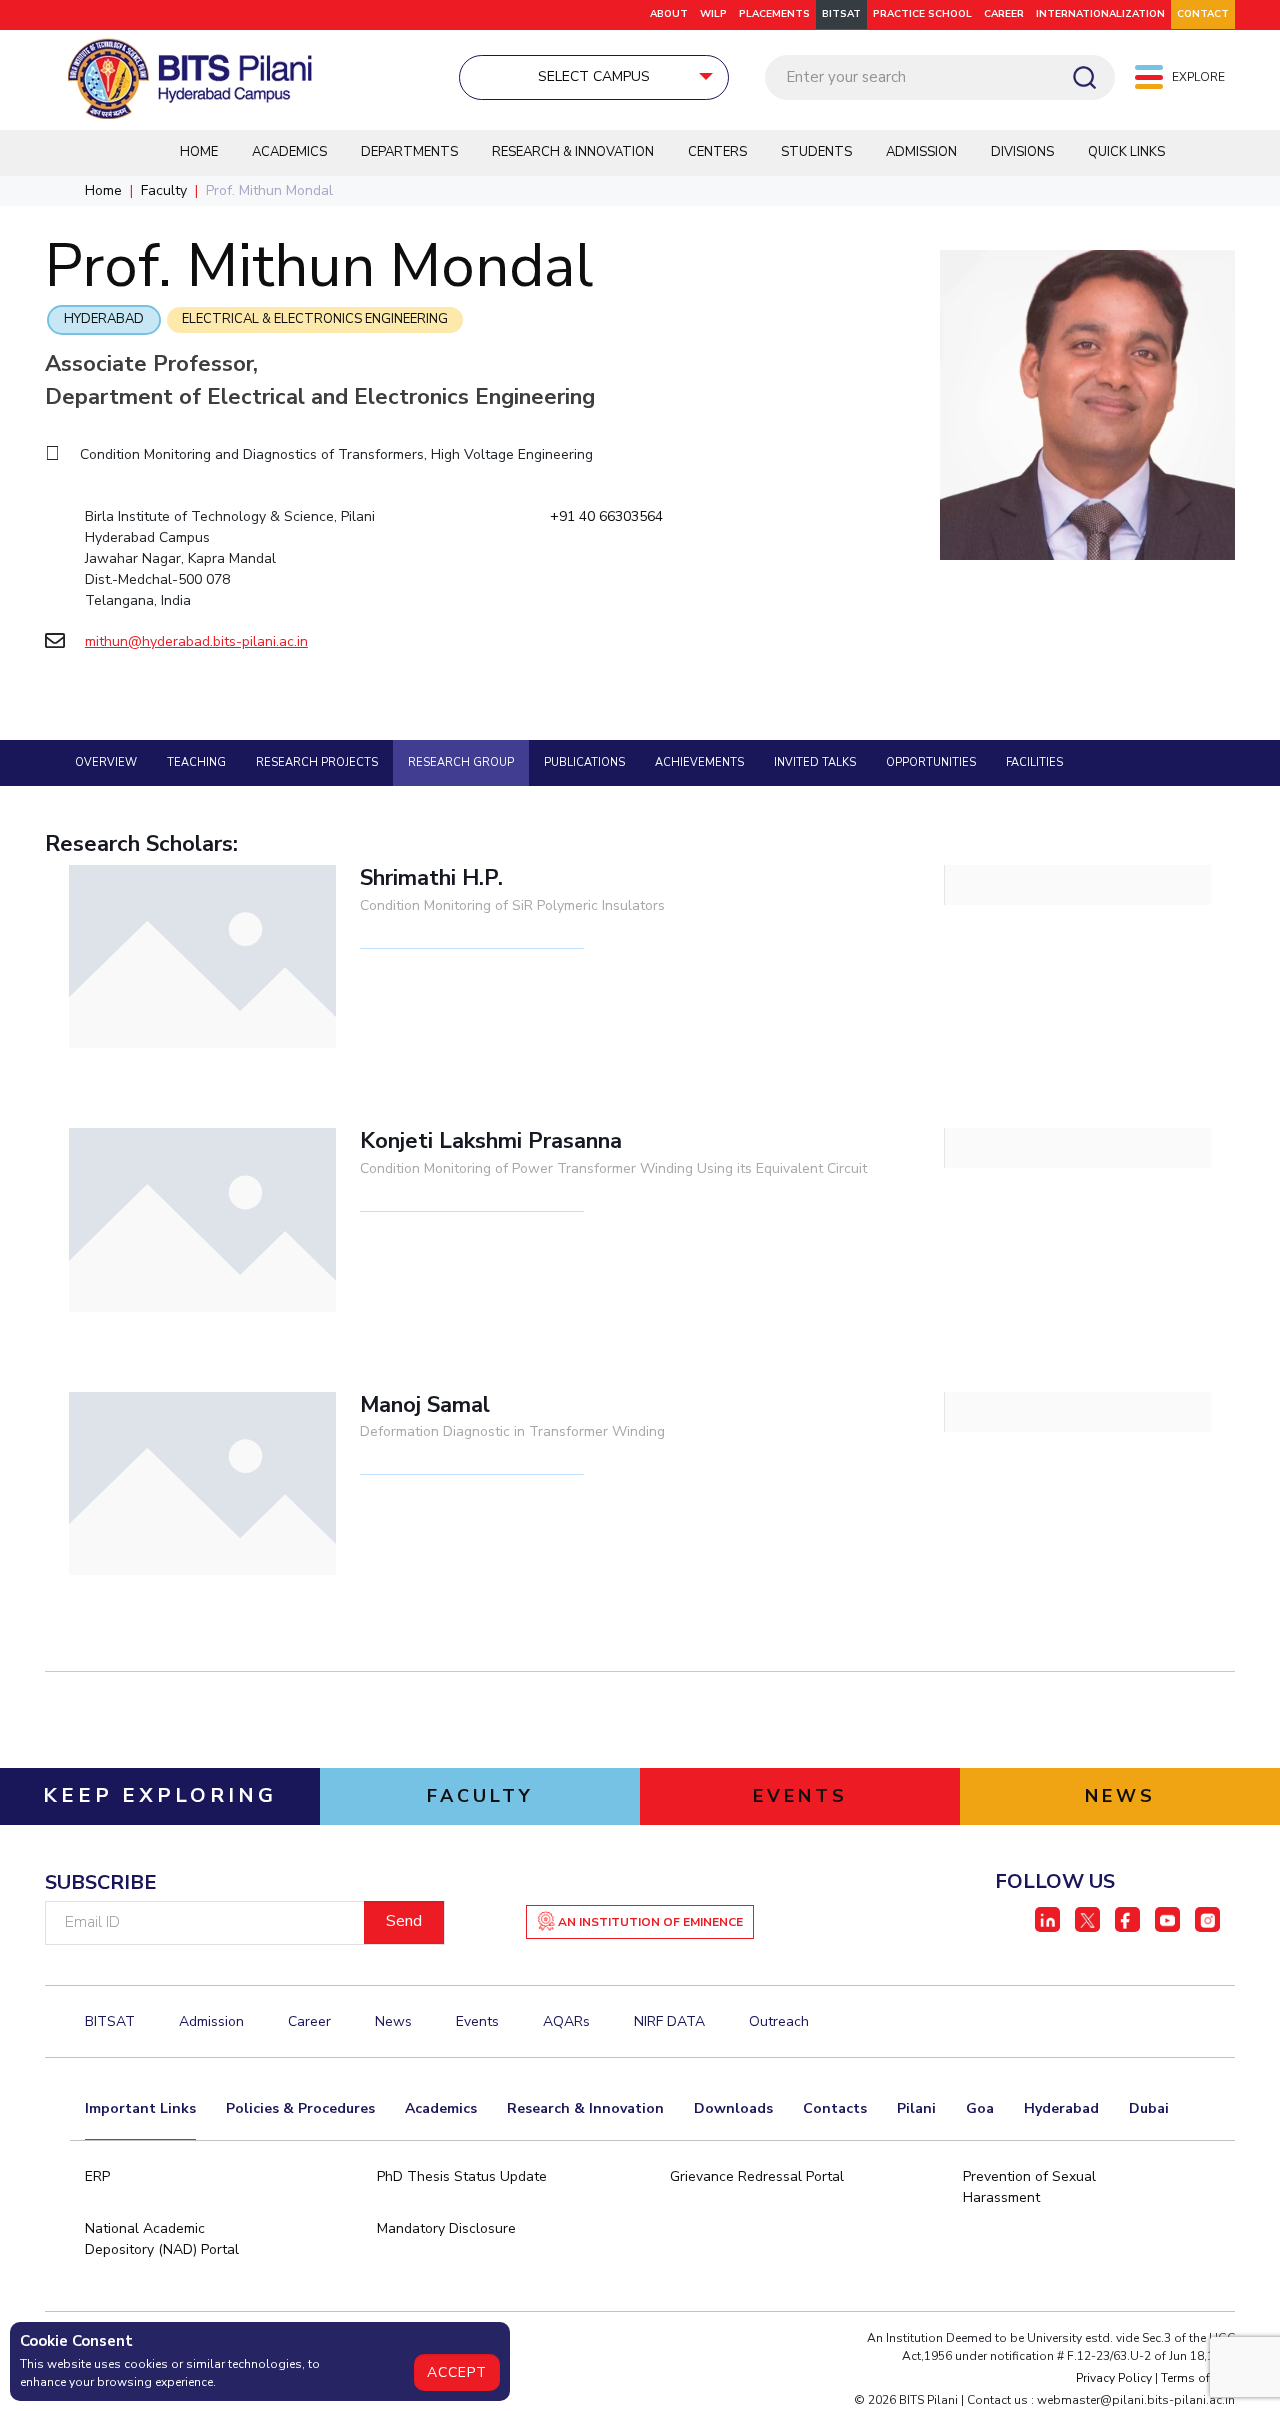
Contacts (835, 2108)
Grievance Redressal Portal (757, 2176)
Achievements (699, 762)
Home (199, 152)
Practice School (922, 14)
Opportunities (931, 762)
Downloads (733, 2108)
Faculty (164, 190)
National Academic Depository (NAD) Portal (162, 2239)
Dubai (1149, 2108)
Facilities (1034, 762)
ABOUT (669, 14)
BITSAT (841, 14)
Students (816, 152)
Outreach (779, 2021)
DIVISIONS (1022, 152)
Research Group (461, 762)
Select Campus (594, 76)
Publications (584, 762)
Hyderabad (104, 319)
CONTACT (1203, 14)
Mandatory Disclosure (446, 2228)
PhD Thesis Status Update (462, 2176)
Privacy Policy (1114, 2378)
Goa (980, 2108)
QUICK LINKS (1126, 152)
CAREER (1004, 14)
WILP (713, 14)
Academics (289, 152)
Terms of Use (1198, 2378)
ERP (97, 2176)
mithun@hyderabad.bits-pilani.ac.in (196, 641)
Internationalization (1100, 14)
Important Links (140, 2108)
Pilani (916, 2108)
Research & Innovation (573, 152)
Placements (774, 14)
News (393, 2021)
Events (477, 2021)
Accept (457, 2372)
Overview (106, 762)
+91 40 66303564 (606, 516)
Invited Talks (815, 762)
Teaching (196, 762)
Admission (921, 152)
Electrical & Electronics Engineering (315, 319)
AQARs (566, 2021)
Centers (717, 152)
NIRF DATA (669, 2021)
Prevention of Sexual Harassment (1029, 2187)
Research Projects (317, 762)
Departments (409, 152)
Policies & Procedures (300, 2108)
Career (309, 2021)
